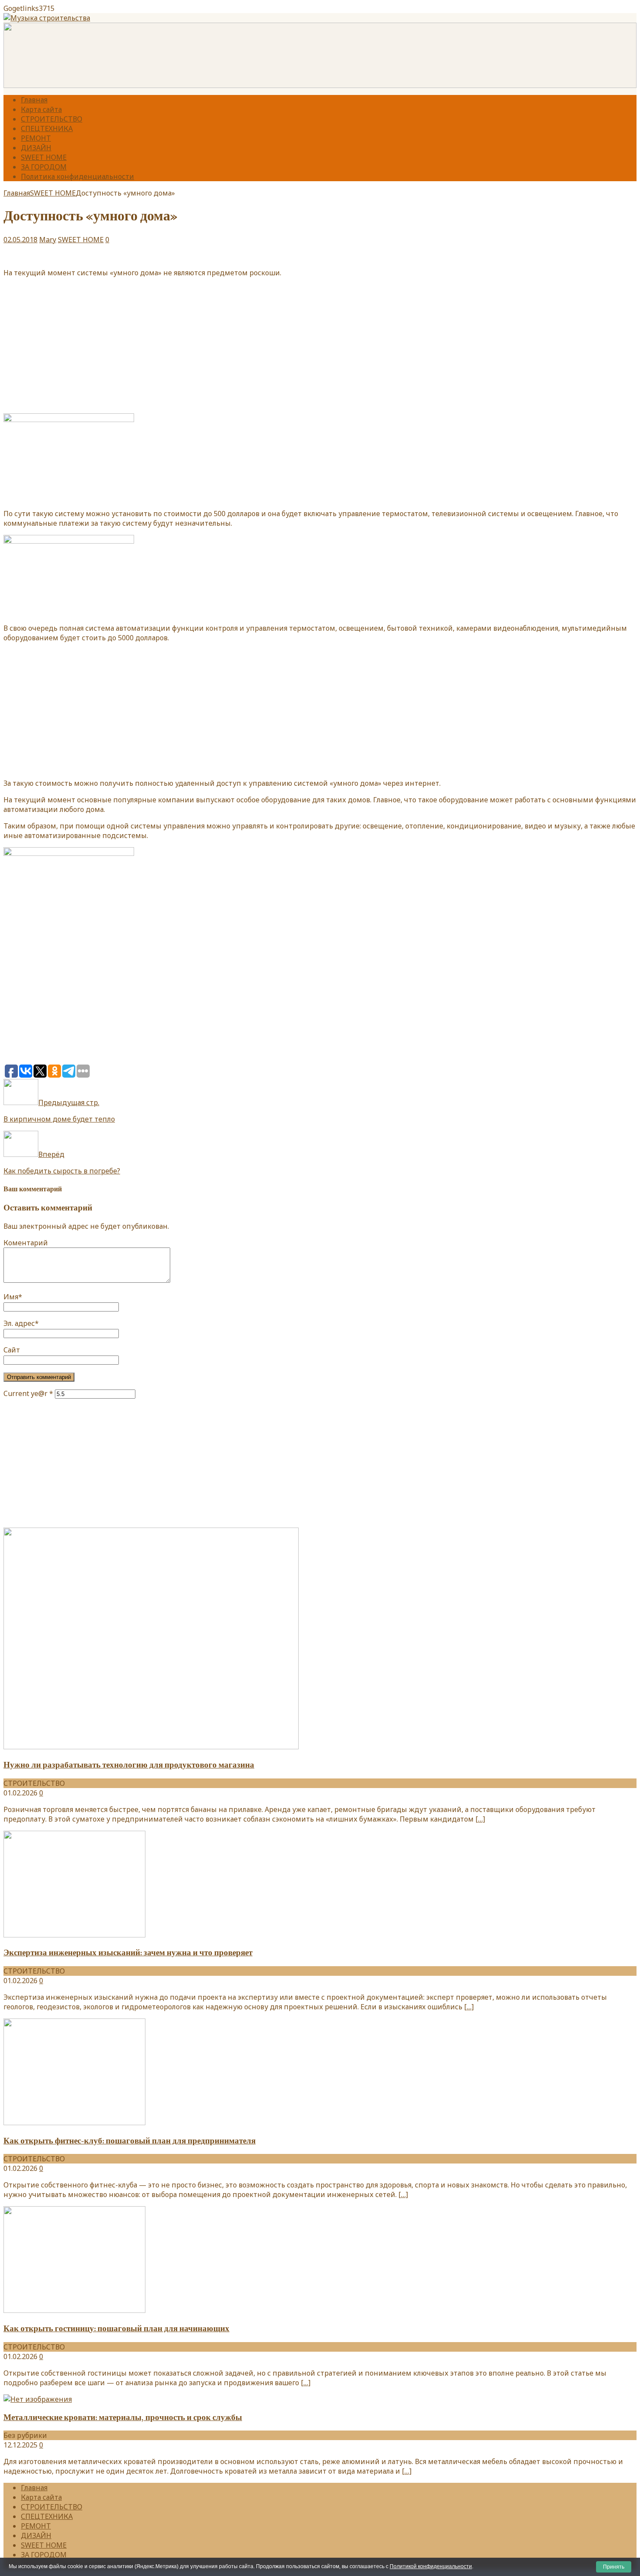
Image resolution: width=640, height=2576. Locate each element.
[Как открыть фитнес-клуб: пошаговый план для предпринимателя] (74, 2123)
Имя (11, 1297)
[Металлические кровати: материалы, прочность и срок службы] (38, 2399)
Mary (48, 240)
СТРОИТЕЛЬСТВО (52, 119)
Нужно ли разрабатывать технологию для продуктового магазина (129, 1765)
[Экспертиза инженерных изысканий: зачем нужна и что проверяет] (74, 1935)
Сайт (12, 1350)
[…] (480, 1819)
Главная (34, 100)
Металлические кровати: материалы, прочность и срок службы (123, 2417)
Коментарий (26, 1243)
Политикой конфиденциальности (431, 2566)
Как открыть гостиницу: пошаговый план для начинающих (116, 2329)
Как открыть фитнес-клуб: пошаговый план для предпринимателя (130, 2141)
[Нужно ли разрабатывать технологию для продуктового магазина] (151, 1747)
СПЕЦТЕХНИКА (47, 128)
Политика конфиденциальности (77, 176)
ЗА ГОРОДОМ (44, 167)
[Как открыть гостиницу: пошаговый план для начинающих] (74, 2310)
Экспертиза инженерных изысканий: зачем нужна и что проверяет (128, 1953)
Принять (614, 2567)
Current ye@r (28, 1393)
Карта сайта (41, 109)
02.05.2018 (20, 240)
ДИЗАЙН (36, 148)
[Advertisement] (320, 345)
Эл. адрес (19, 1323)
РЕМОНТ (36, 138)
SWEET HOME (44, 157)
